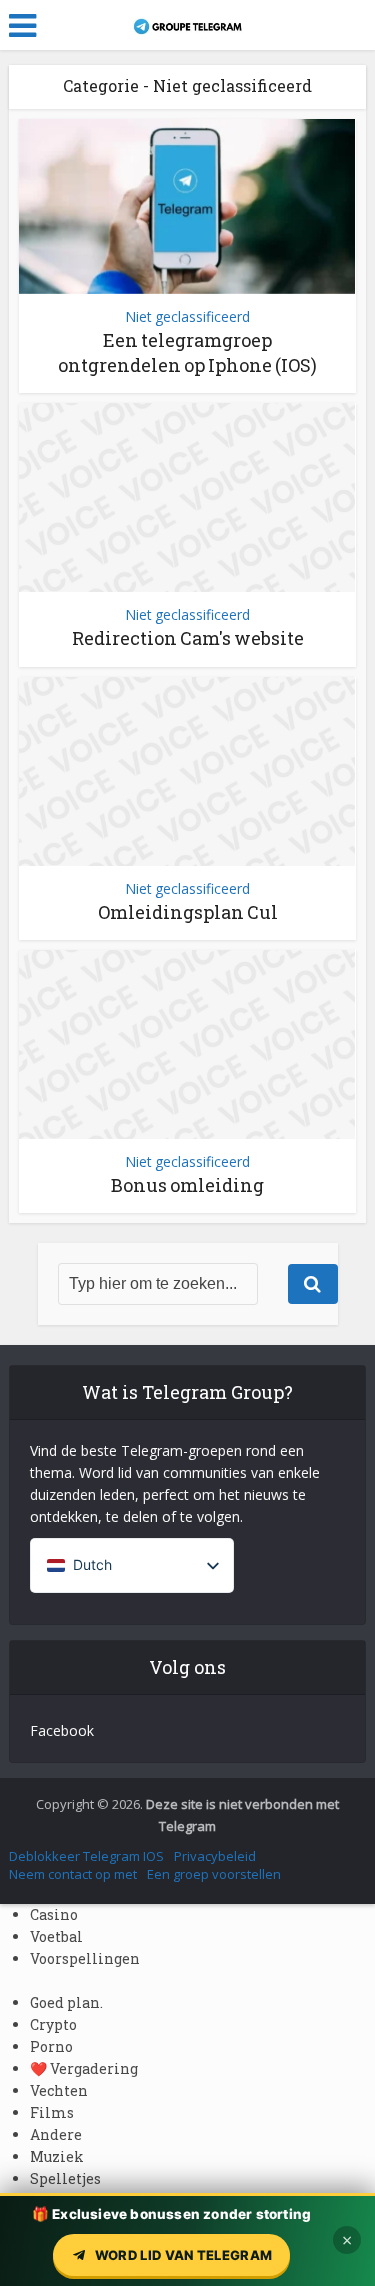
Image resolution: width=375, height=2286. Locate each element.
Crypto (53, 2024)
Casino (54, 1914)
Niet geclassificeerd (187, 316)
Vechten (59, 2090)
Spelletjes (65, 2178)
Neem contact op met (73, 1874)
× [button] (347, 2240)
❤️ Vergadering (84, 2068)
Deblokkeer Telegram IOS (86, 1856)
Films (52, 2112)
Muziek (57, 2156)
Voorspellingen (85, 1958)
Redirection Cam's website (188, 638)
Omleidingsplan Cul (188, 912)
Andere (56, 2134)
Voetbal (56, 1936)
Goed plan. (66, 2002)
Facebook (62, 1730)
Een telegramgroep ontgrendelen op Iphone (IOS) (187, 352)
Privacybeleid (215, 1856)
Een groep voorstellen (214, 1874)
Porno (51, 2046)
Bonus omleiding (187, 1185)
